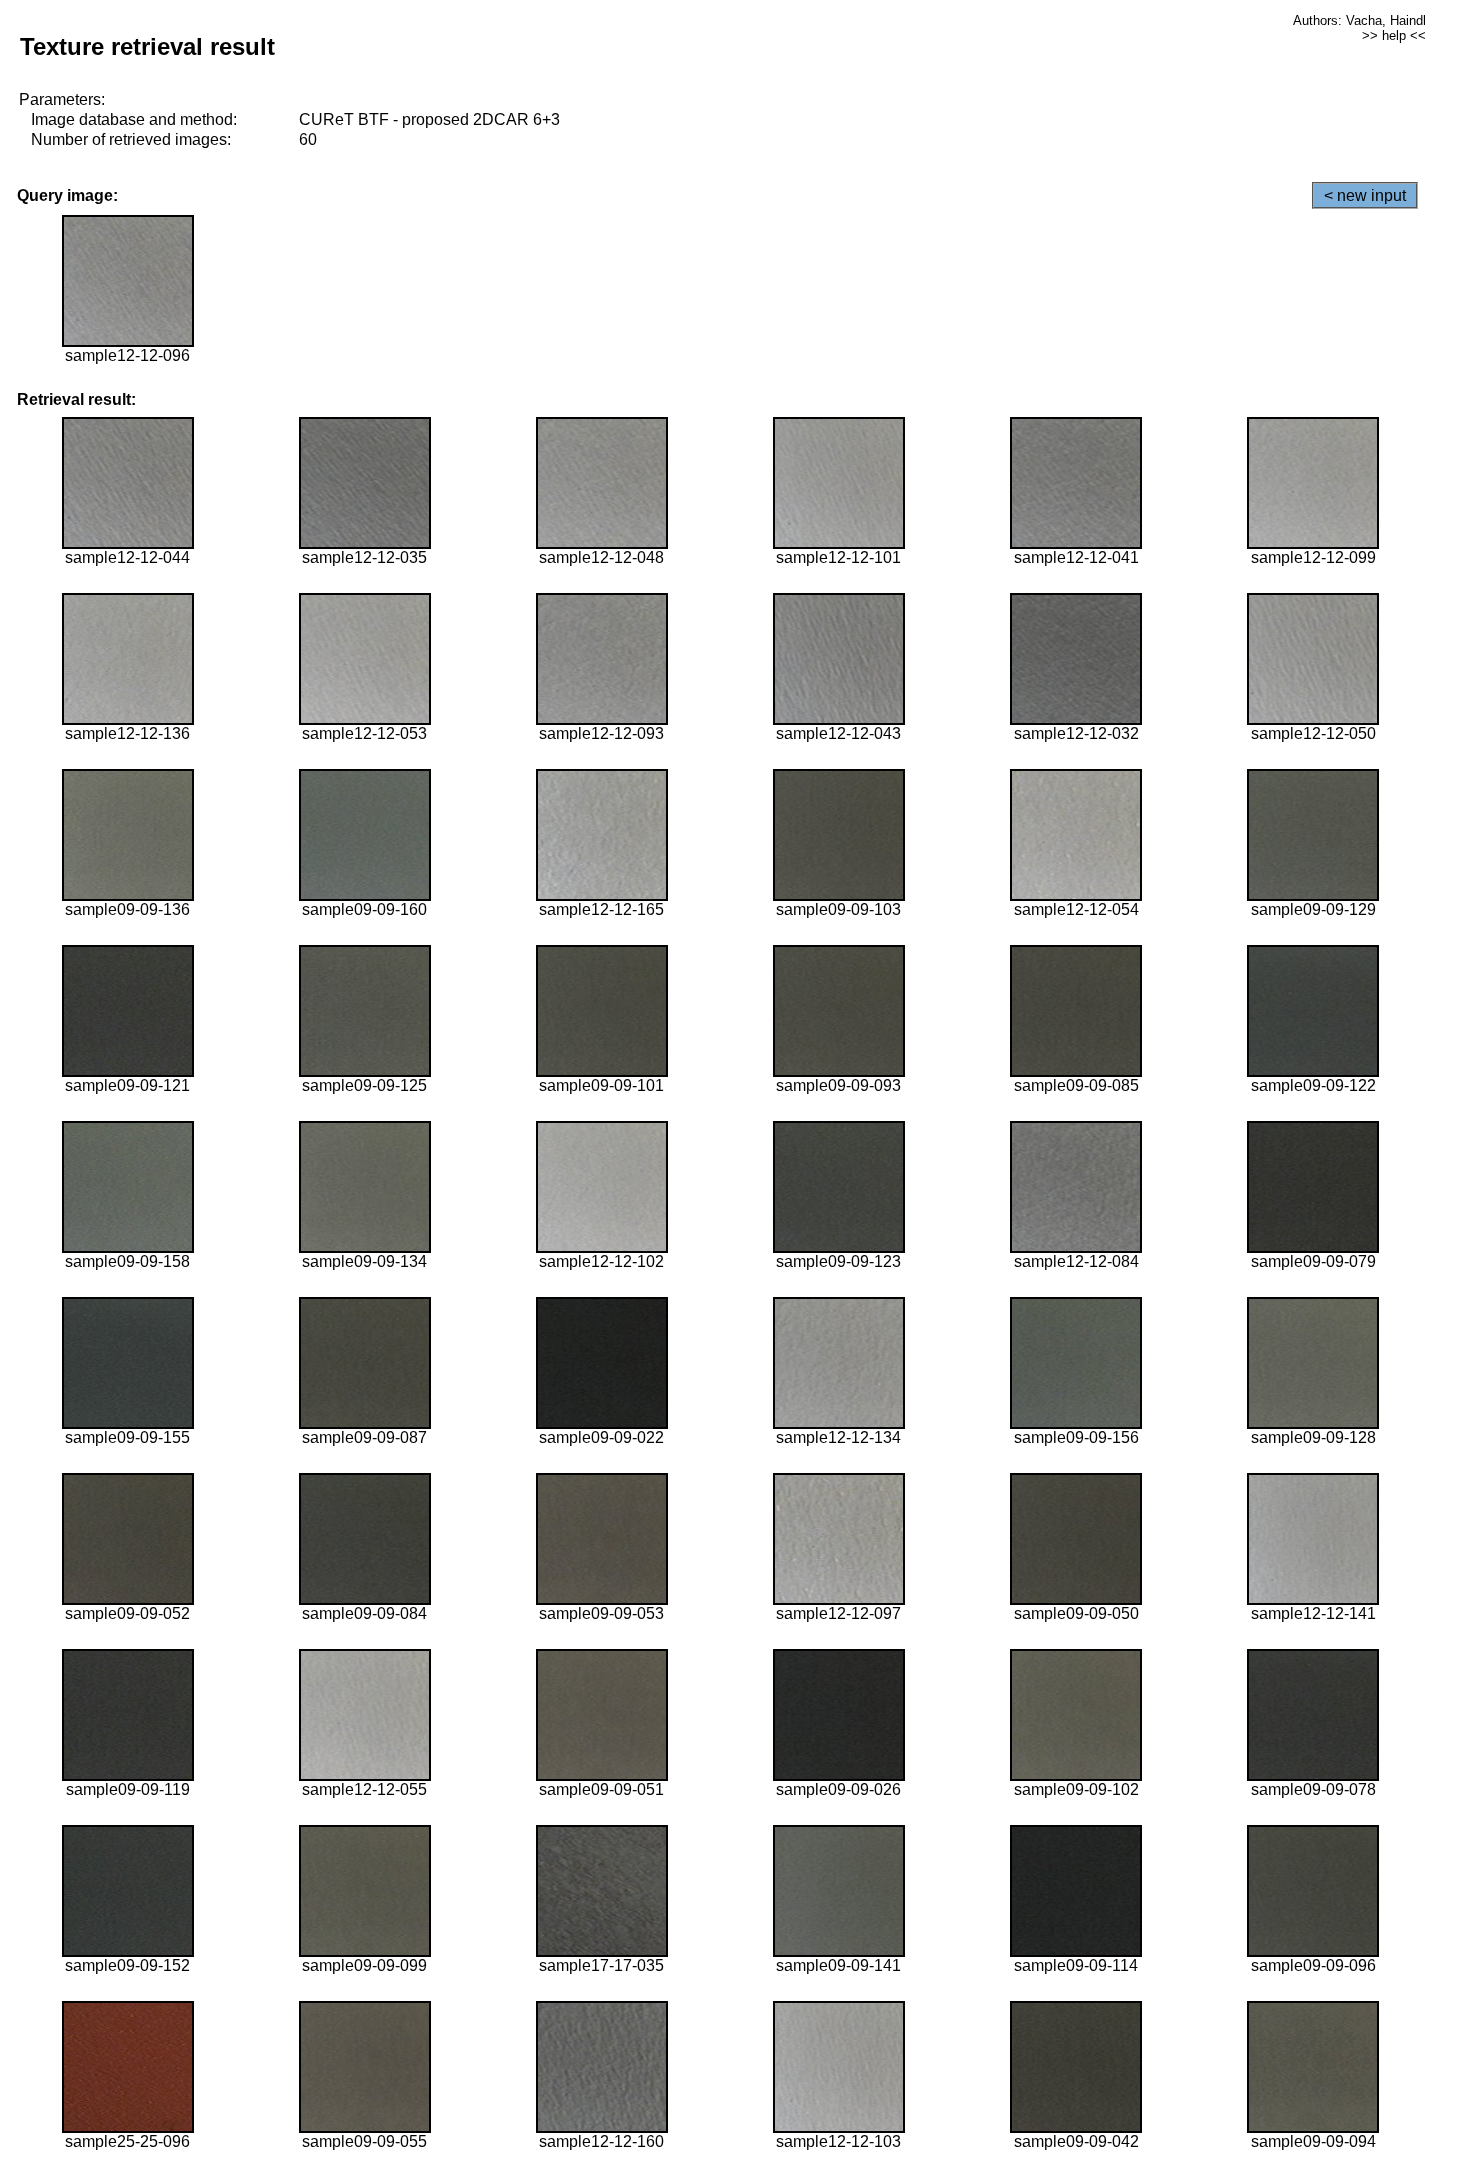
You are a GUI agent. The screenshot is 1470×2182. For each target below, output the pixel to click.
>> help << (1394, 35)
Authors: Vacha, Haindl (1359, 20)
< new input (1365, 195)
